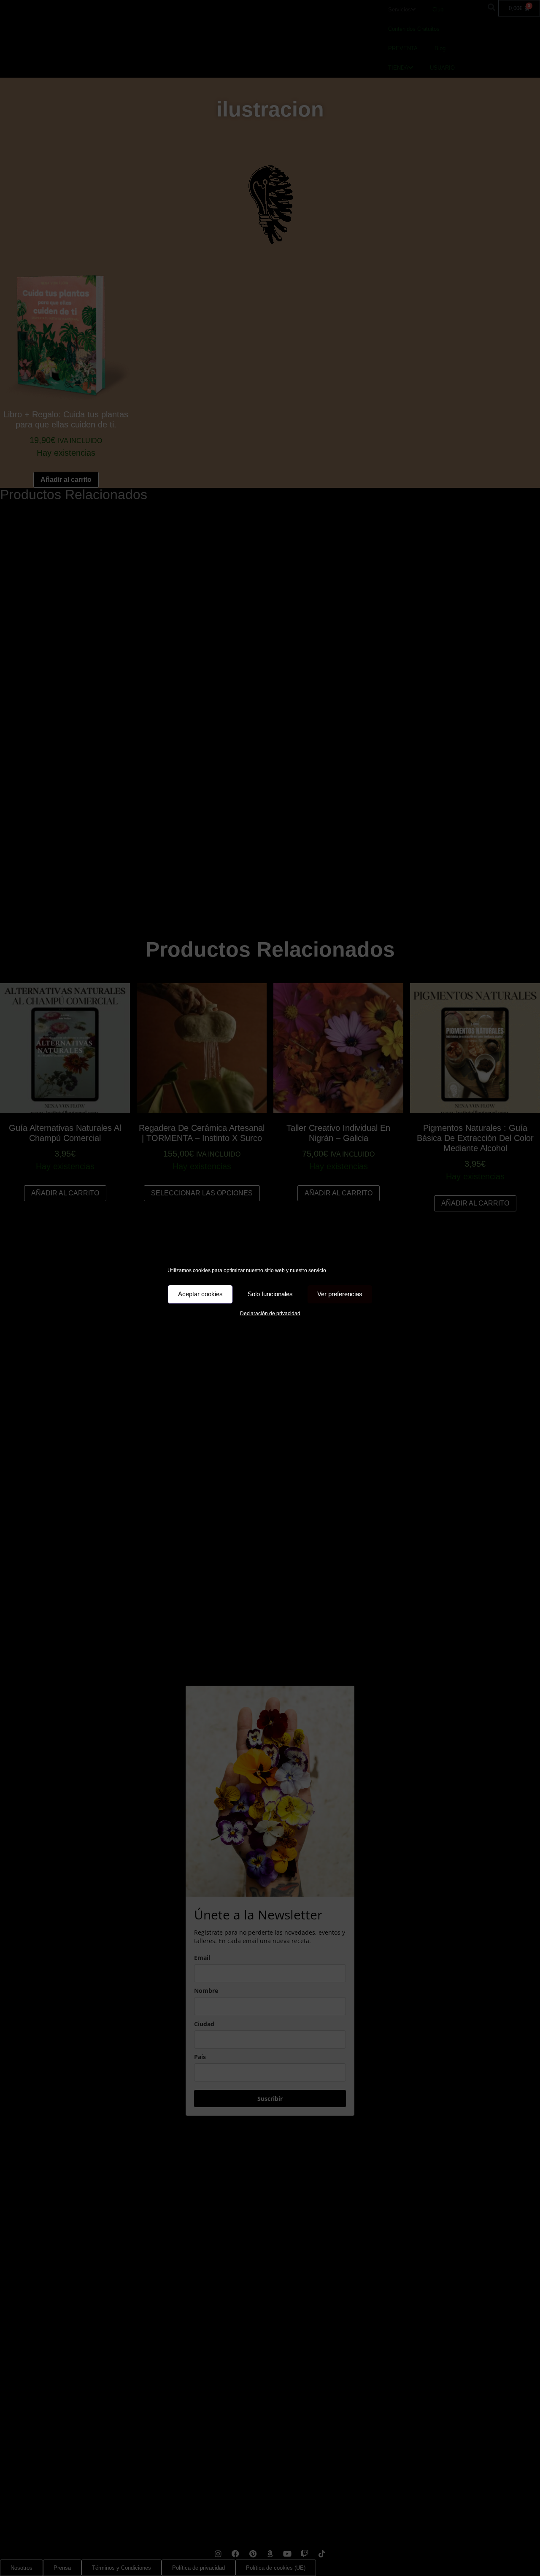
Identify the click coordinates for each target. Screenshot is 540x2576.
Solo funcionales (270, 1294)
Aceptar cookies (200, 1294)
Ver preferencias (340, 1294)
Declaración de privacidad (270, 1314)
